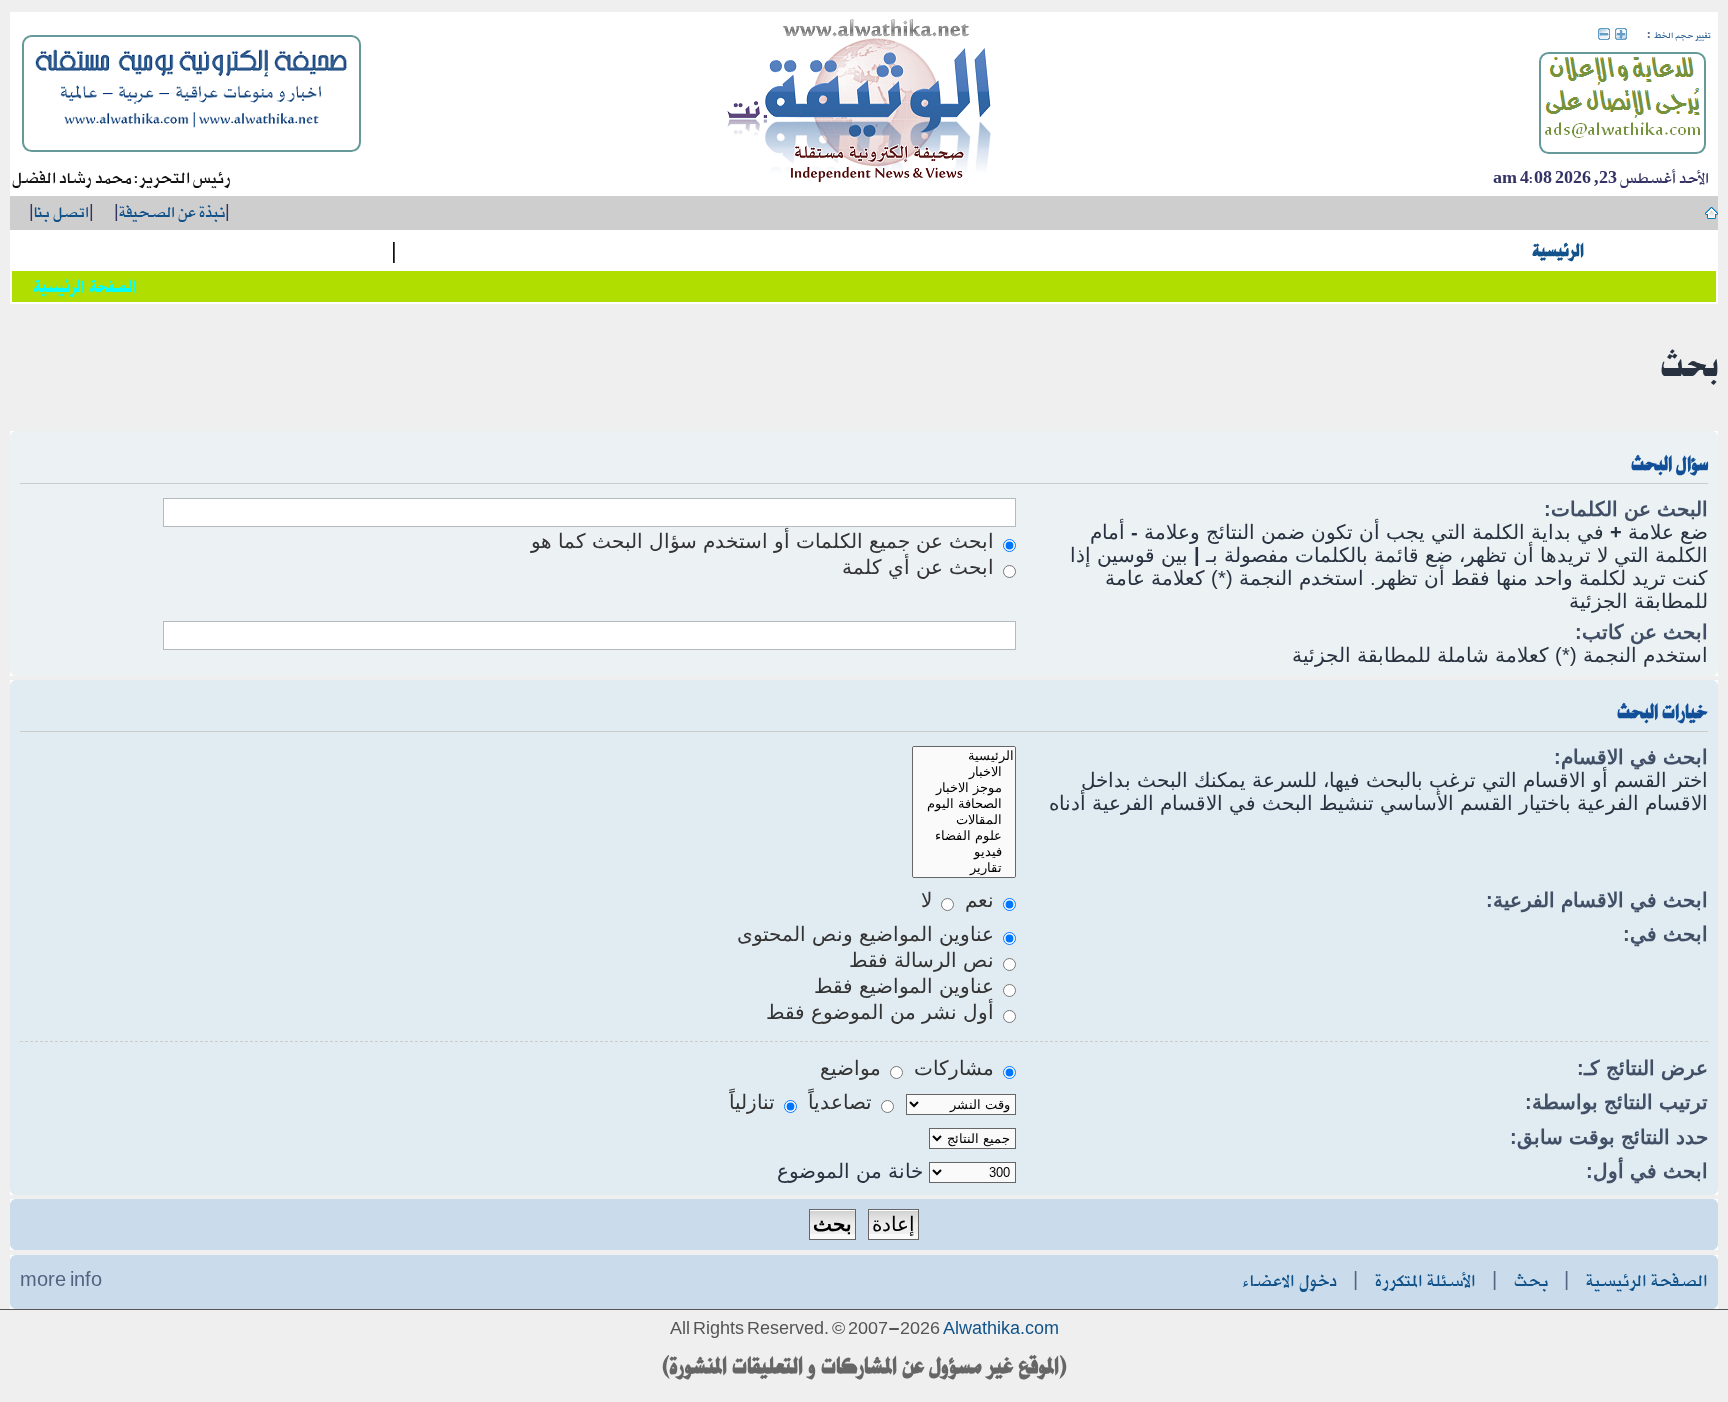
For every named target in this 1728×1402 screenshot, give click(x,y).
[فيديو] (964, 852)
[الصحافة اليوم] (964, 804)
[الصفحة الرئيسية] (860, 104)
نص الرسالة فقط (924, 960)
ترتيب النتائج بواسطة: (1616, 1102)
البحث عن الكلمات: (1626, 509)
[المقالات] (964, 820)
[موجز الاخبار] (964, 788)
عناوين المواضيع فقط (907, 986)
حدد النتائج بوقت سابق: (1609, 1137)
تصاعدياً (843, 1102)
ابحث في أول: (1647, 1171)
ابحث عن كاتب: (1641, 632)
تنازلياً (755, 1102)
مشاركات (957, 1068)
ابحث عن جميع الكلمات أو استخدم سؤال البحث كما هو (765, 541)
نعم (982, 900)
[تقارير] (964, 868)
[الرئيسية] (964, 756)
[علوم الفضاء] (964, 836)
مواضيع (853, 1068)
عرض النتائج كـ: (1642, 1068)
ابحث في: (1665, 934)
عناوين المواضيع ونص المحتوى (868, 934)
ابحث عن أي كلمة (921, 567)
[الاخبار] (964, 772)
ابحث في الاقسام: (1631, 757)
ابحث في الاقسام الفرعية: (1597, 900)
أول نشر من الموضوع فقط (883, 1012)
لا (929, 900)
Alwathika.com (1001, 1330)
